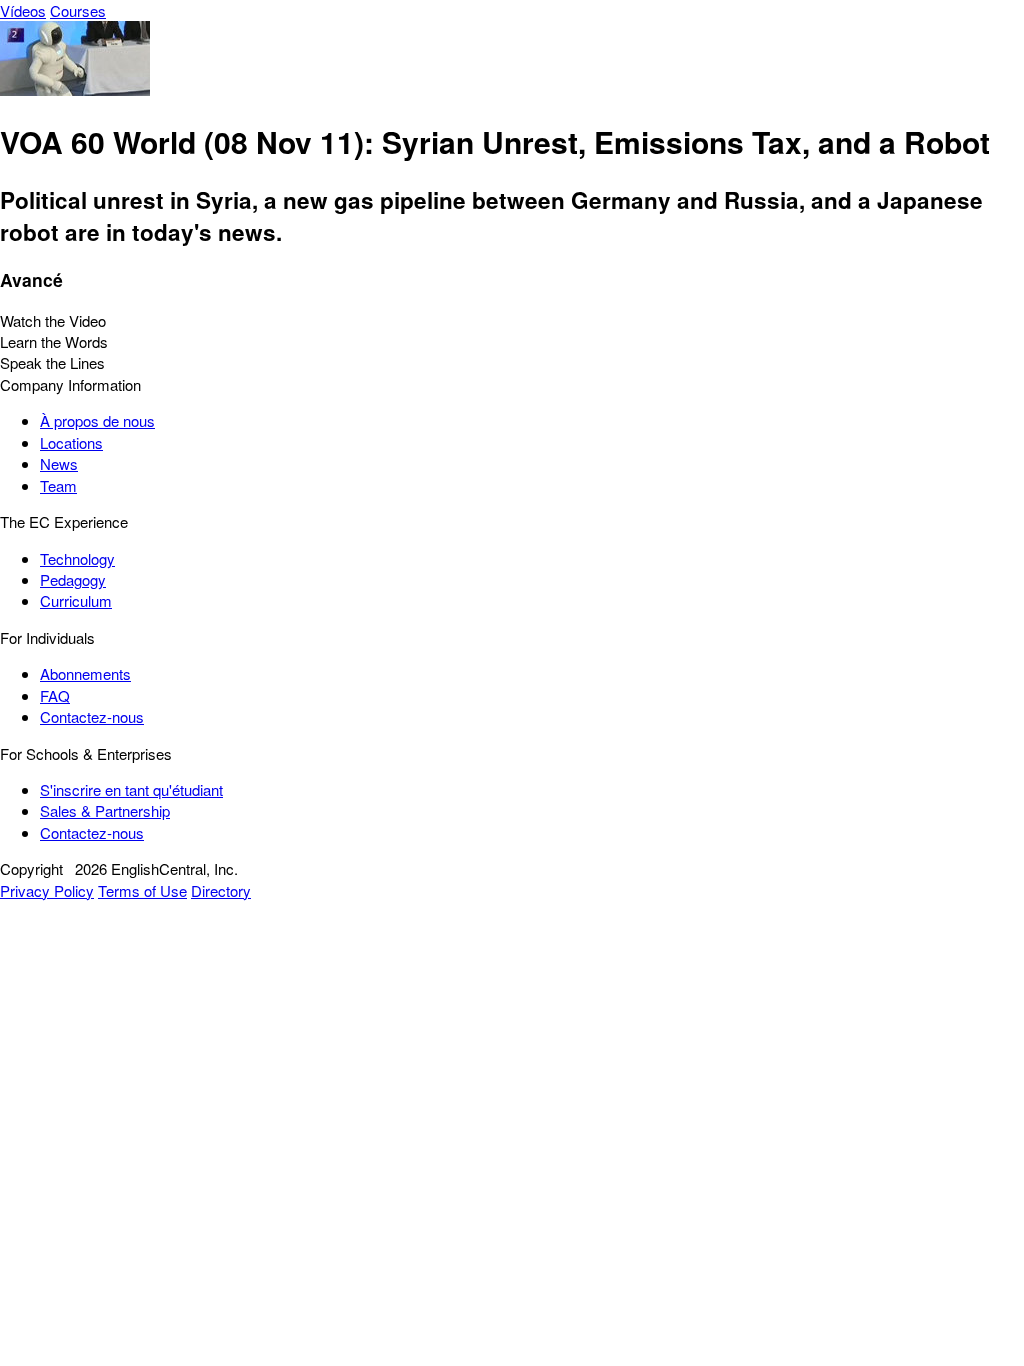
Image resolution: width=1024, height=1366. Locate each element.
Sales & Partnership (105, 810)
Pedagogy (73, 579)
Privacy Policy (47, 890)
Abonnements (85, 673)
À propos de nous (97, 420)
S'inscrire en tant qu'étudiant (131, 789)
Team (58, 485)
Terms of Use (142, 890)
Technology (77, 558)
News (59, 463)
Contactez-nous (92, 716)
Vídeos (23, 10)
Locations (71, 442)
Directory (221, 890)
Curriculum (76, 600)
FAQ (55, 695)
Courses (78, 10)
